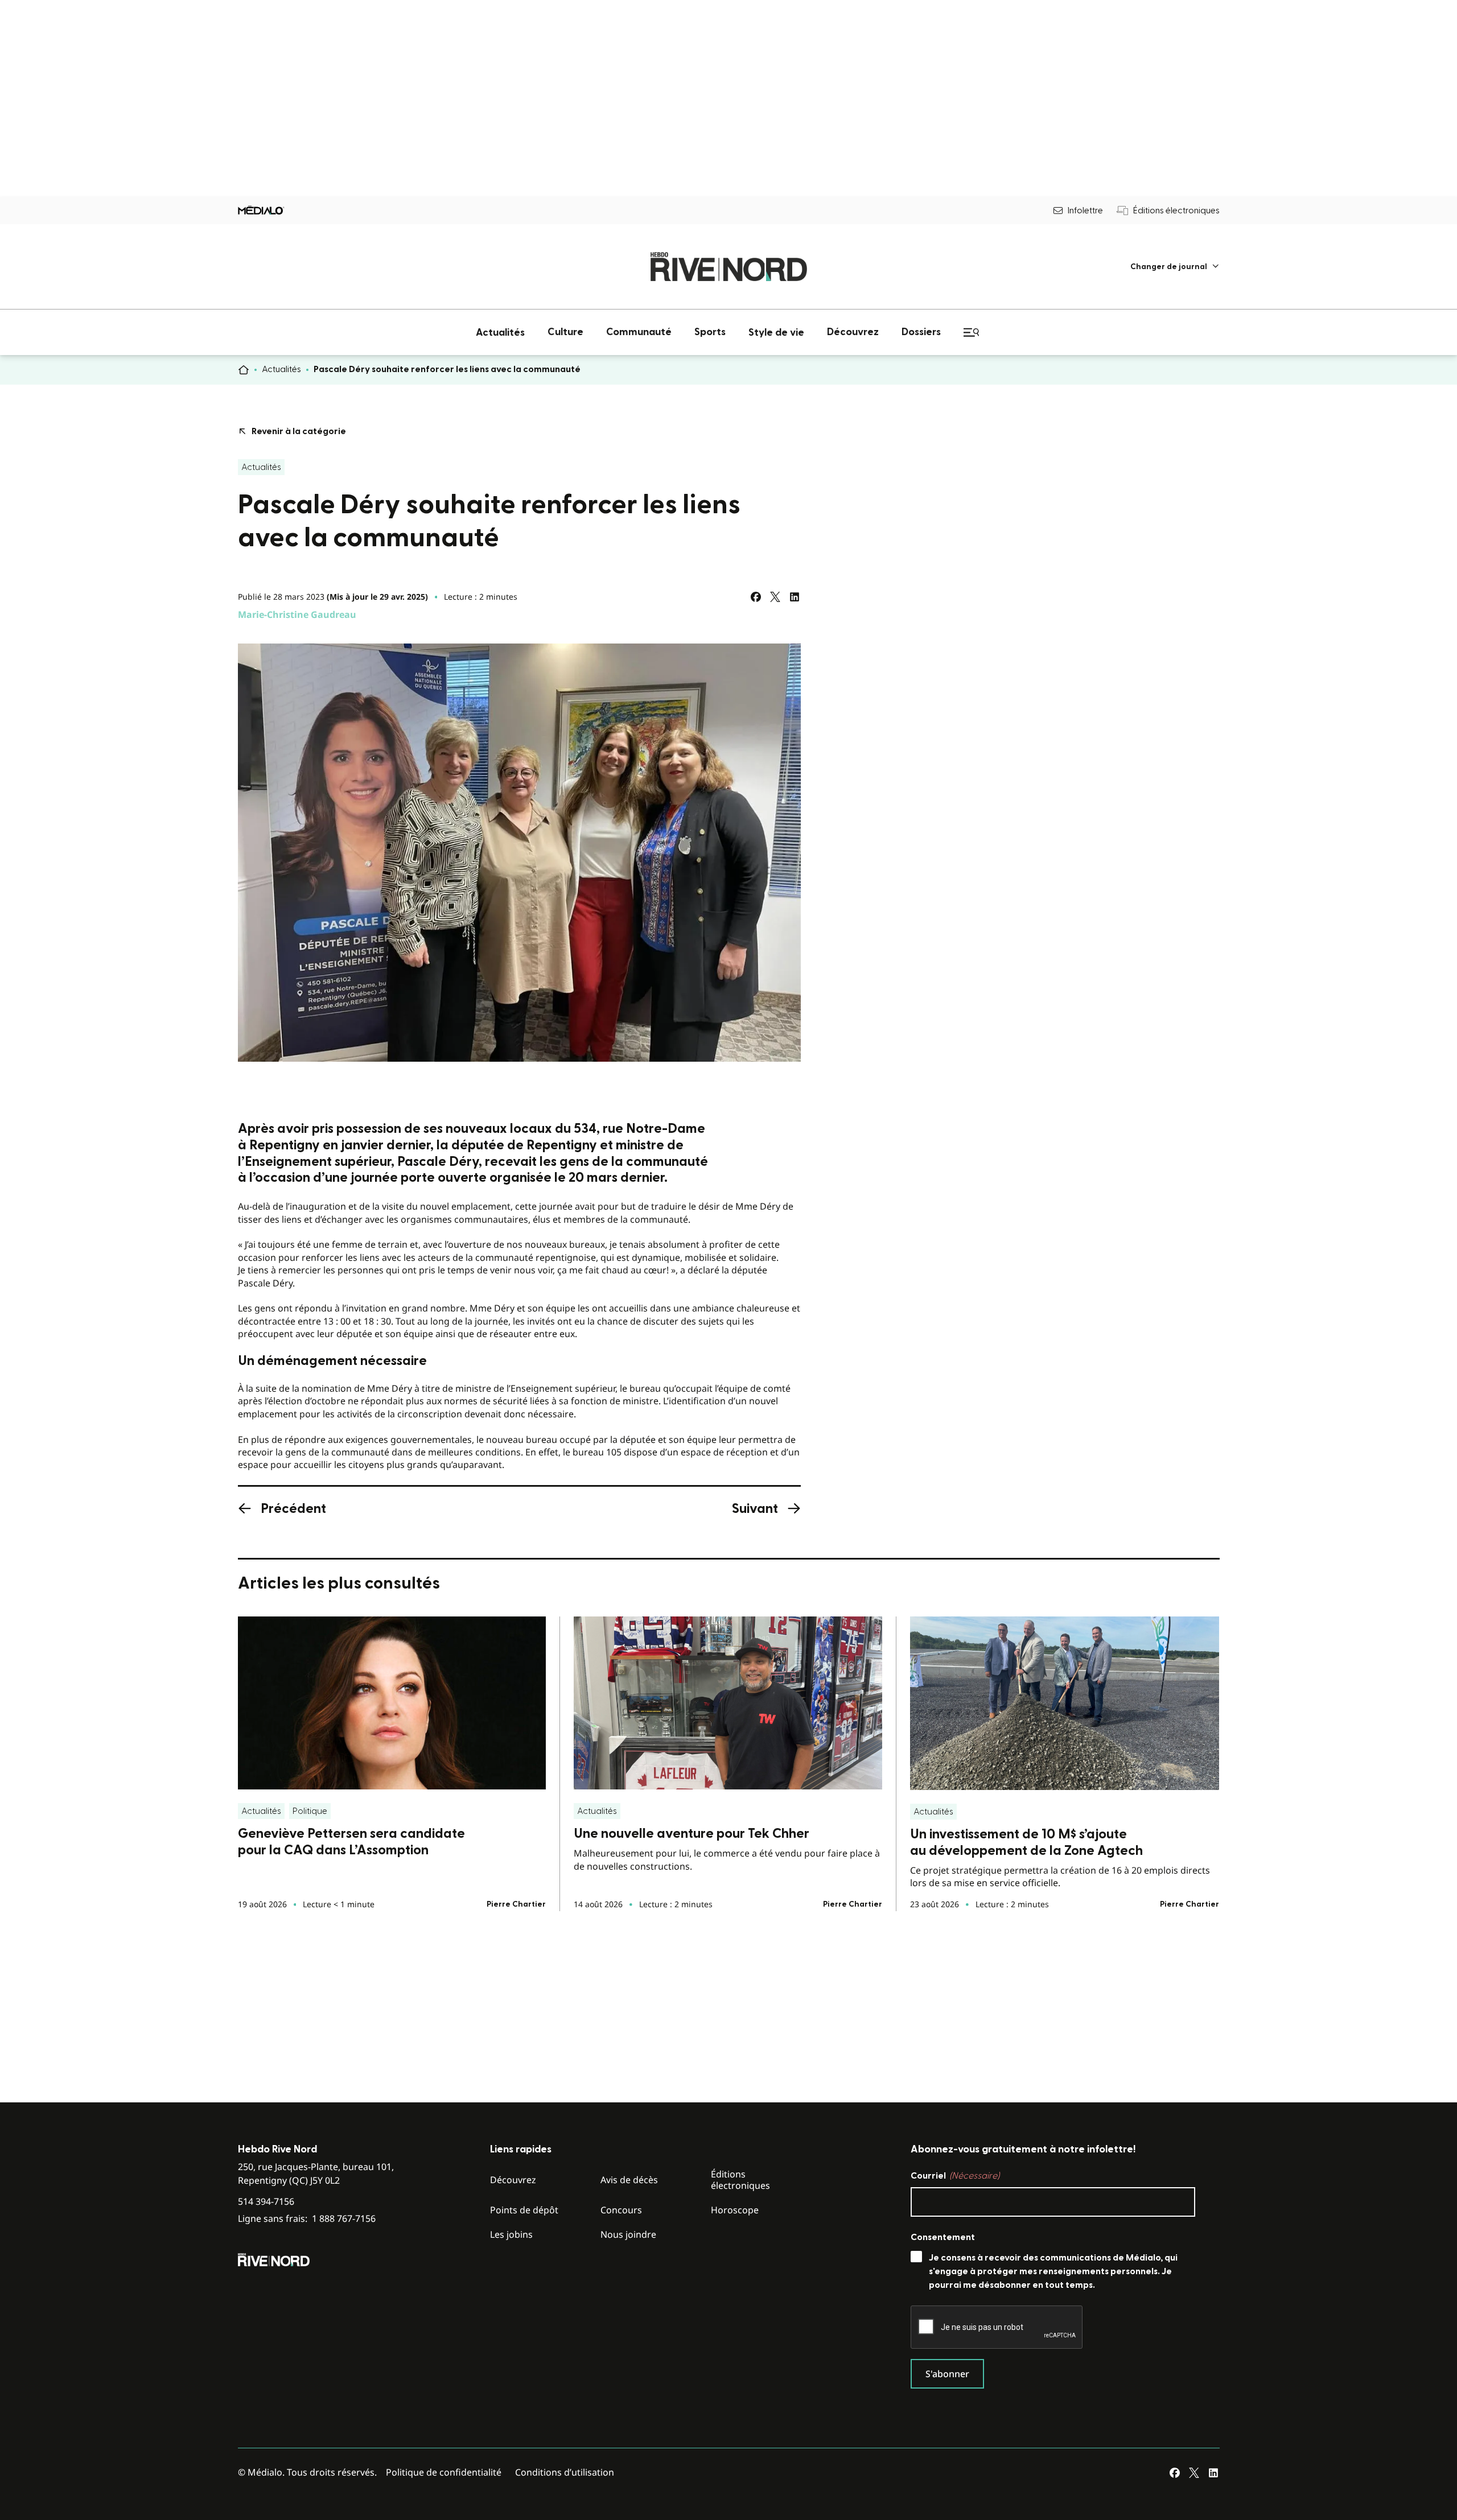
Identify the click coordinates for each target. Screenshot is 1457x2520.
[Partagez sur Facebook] (756, 597)
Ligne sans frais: (307, 2219)
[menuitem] (1175, 267)
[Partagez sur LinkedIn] (795, 597)
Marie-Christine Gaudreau (297, 614)
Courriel (955, 2176)
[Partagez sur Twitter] (775, 597)
